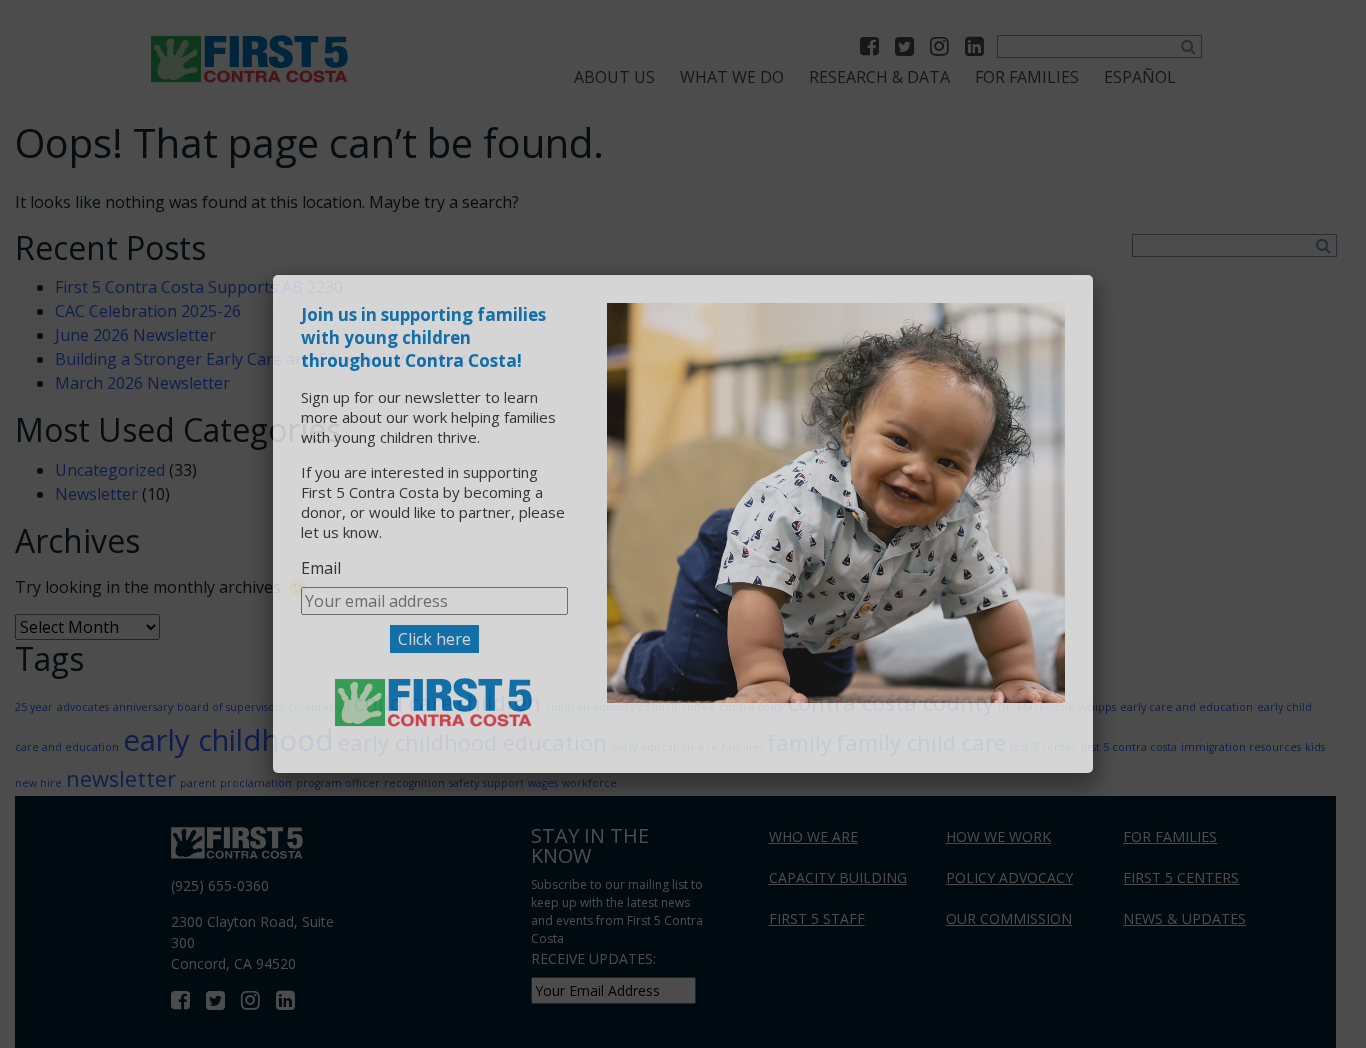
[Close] (1071, 297)
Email (321, 568)
